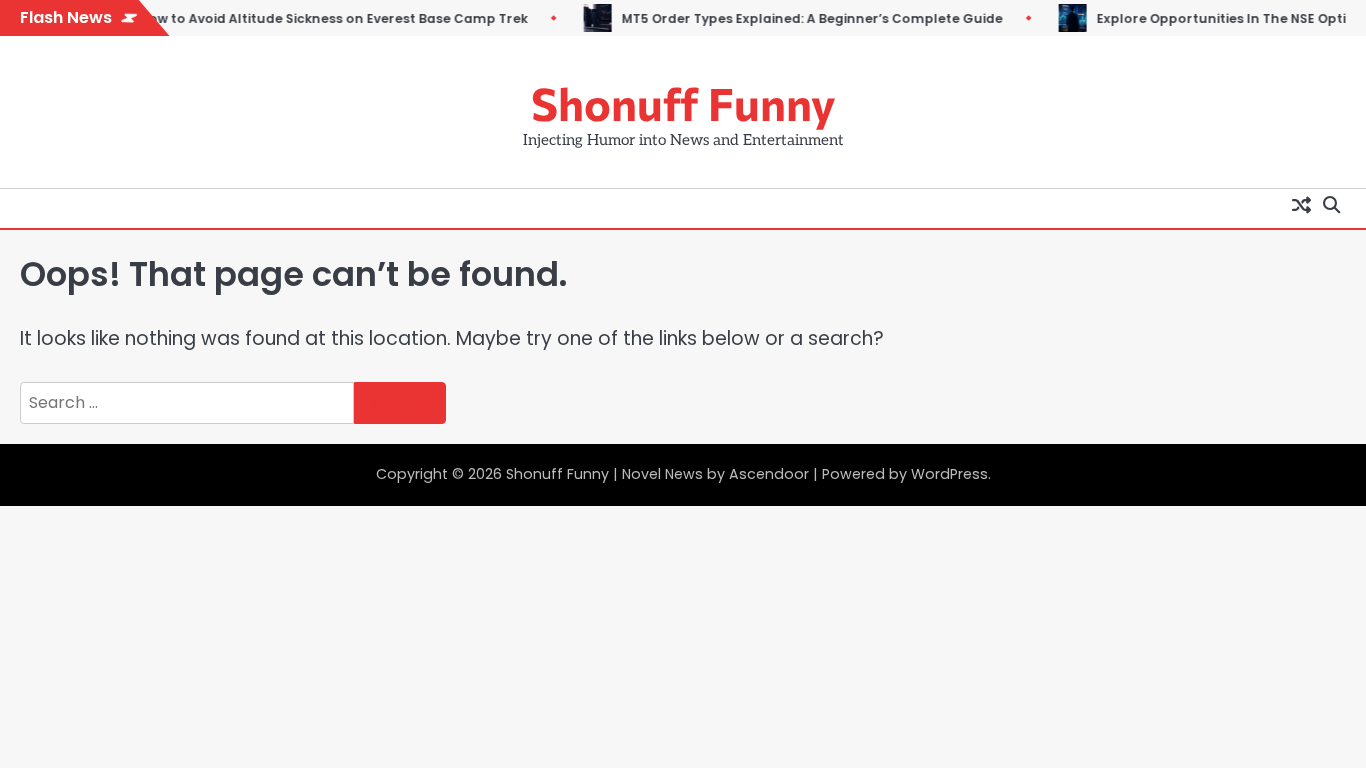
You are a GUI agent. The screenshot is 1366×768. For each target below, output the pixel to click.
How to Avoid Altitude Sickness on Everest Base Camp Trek (316, 18)
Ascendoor (769, 474)
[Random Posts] (1301, 204)
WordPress (949, 474)
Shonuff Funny (683, 102)
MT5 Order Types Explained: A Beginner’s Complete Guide (794, 18)
